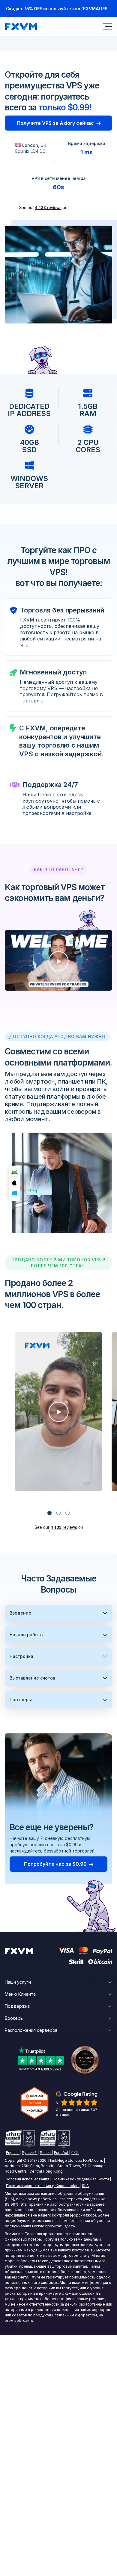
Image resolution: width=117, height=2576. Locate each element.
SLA (85, 2186)
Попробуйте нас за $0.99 (55, 1864)
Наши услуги (18, 1982)
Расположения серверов (31, 2030)
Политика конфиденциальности (81, 2179)
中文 (75, 2153)
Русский (29, 2153)
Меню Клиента (20, 1994)
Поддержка (17, 2006)
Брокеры (14, 2018)
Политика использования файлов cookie (42, 2186)
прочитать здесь (60, 2226)
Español (61, 2153)
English (12, 2153)
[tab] (49, 1513)
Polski (45, 2153)
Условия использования (28, 2179)
